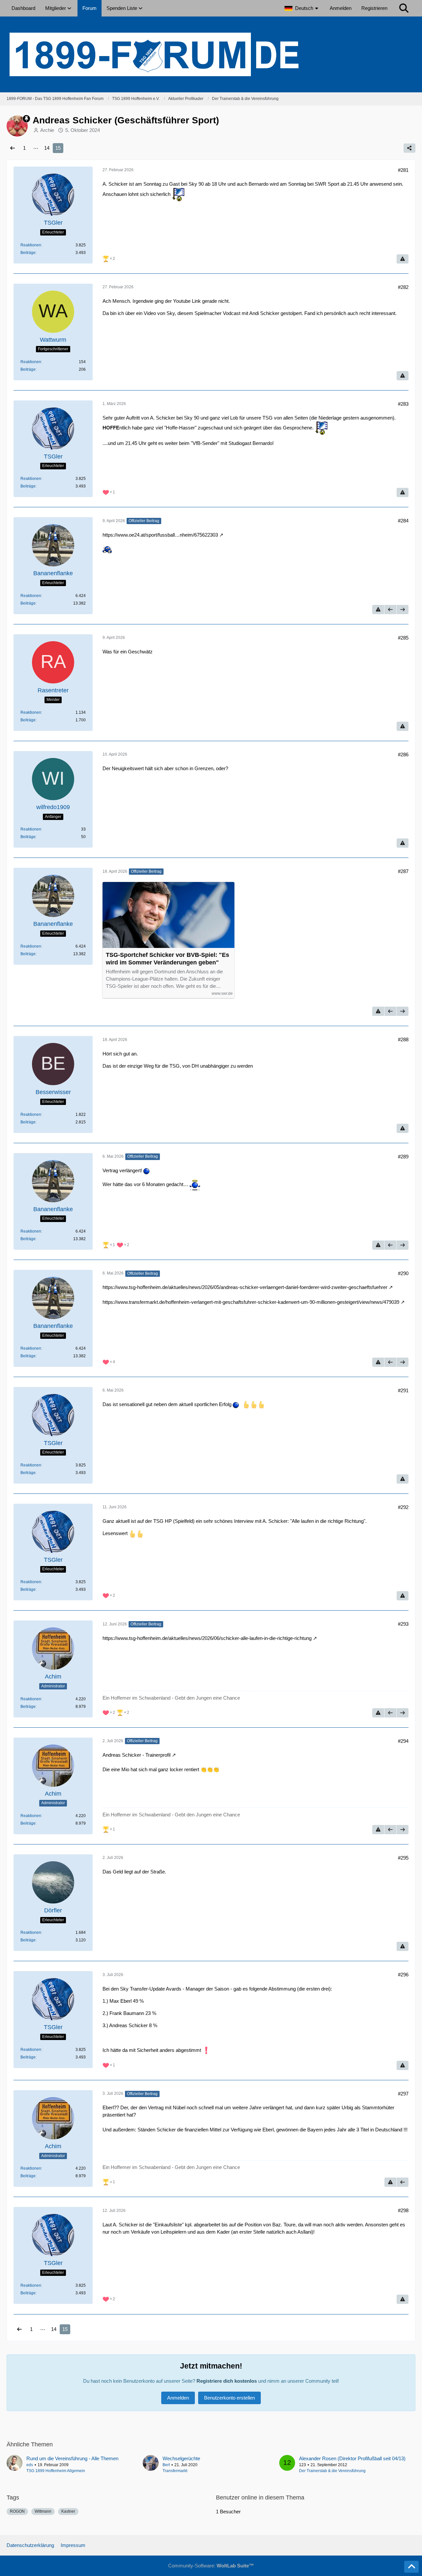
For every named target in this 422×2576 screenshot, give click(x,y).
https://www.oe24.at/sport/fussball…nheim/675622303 (160, 535)
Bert (166, 2465)
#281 (403, 170)
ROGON (17, 2511)
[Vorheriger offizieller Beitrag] (390, 610)
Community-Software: (211, 2566)
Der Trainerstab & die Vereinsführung (332, 2471)
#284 (403, 521)
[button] (302, 8)
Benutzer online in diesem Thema (260, 2497)
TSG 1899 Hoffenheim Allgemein (56, 2471)
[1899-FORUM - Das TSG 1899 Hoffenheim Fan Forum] (211, 54)
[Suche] (404, 8)
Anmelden (341, 8)
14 (47, 148)
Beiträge (28, 253)
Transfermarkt (175, 2471)
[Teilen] (409, 148)
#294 (403, 1741)
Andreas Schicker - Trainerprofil (136, 1755)
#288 (403, 1039)
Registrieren (374, 8)
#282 (403, 287)
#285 (403, 638)
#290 (403, 1273)
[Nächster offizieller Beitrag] (403, 610)
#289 (403, 1157)
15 (58, 148)
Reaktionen (31, 245)
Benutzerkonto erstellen (229, 2398)
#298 (403, 2210)
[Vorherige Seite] (13, 148)
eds (30, 2465)
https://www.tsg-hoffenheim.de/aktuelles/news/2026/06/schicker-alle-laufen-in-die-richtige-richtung (207, 1638)
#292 (403, 1507)
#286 (403, 754)
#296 (403, 1975)
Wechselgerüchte (181, 2458)
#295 (403, 1858)
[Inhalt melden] (403, 259)
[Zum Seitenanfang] (411, 2567)
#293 (403, 1624)
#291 (403, 1390)
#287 (403, 871)
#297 (403, 2094)
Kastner (68, 2511)
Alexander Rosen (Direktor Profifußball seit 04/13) (352, 2458)
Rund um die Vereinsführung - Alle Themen (72, 2458)
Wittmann (43, 2511)
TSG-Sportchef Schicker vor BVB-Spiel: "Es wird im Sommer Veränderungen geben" (167, 959)
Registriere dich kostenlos (227, 2381)
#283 (403, 404)
